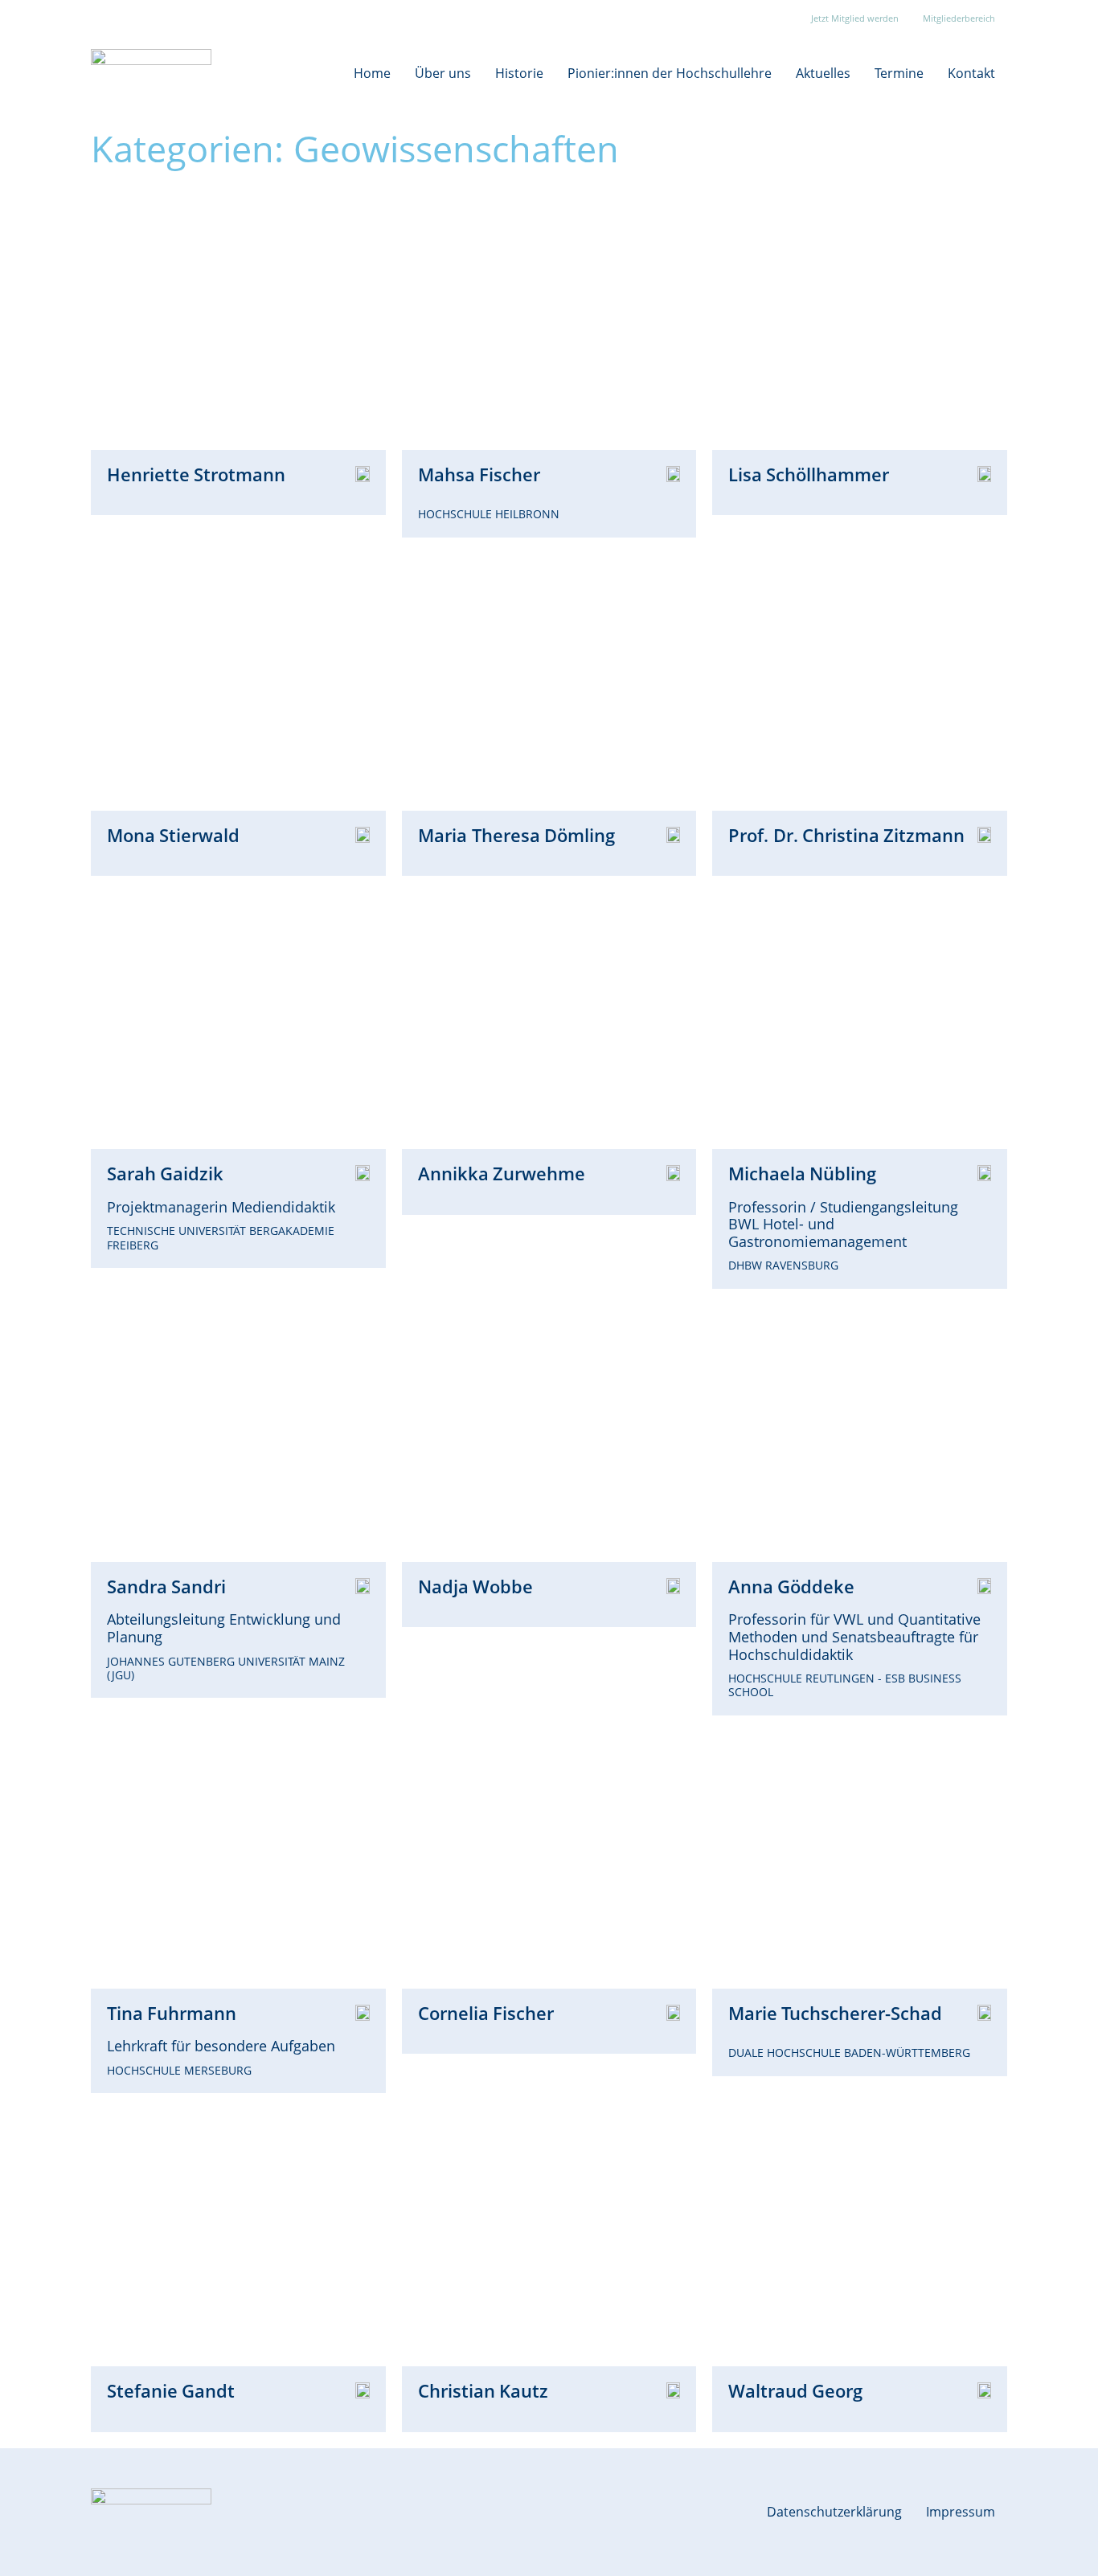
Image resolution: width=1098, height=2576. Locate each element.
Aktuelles (823, 73)
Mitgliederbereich (959, 18)
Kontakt (971, 73)
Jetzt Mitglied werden (855, 18)
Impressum (961, 2512)
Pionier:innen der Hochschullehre (670, 73)
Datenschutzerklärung (834, 2512)
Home (372, 73)
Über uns (443, 73)
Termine (899, 73)
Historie (519, 73)
